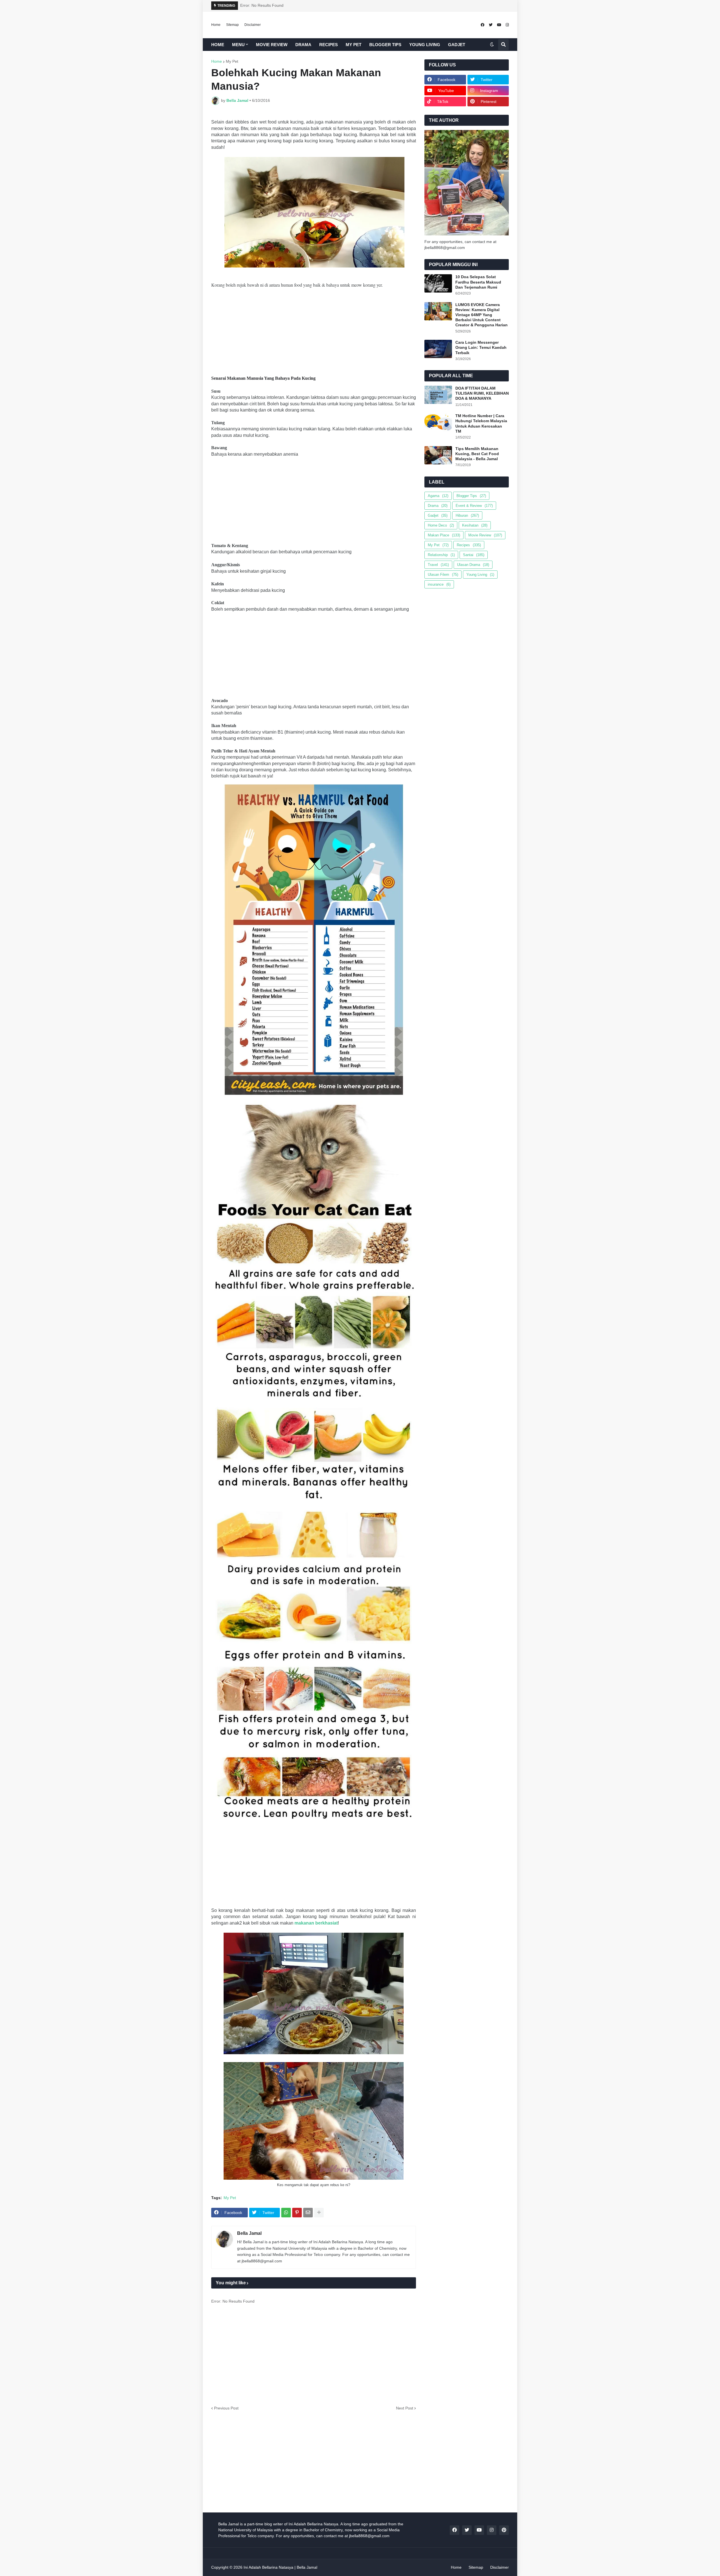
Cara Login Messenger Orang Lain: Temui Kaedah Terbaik (481, 347)
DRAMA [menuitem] (303, 45)
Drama (438, 506)
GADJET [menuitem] (457, 45)
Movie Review (485, 535)
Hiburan (467, 515)
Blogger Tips (471, 496)
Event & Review (474, 506)
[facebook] (482, 25)
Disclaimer (253, 25)
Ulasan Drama (473, 565)
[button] (492, 45)
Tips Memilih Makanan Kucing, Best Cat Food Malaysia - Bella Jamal (477, 454)
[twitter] (491, 25)
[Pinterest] (297, 2213)
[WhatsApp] (286, 2213)
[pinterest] (504, 2530)
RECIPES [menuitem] (328, 45)
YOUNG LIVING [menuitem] (425, 45)
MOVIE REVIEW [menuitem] (272, 45)
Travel (438, 565)
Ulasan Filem (443, 575)
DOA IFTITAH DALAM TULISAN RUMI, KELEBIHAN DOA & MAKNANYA (482, 393)
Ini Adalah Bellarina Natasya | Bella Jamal (280, 2567)
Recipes (469, 545)
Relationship (441, 555)
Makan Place (444, 535)
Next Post (405, 2408)
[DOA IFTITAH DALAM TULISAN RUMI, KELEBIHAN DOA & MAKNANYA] (438, 395)
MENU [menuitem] (238, 45)
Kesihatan (475, 525)
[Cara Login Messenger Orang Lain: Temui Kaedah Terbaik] (438, 349)
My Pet (232, 61)
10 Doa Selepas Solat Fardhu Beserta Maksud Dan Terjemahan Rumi (478, 282)
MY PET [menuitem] (354, 45)
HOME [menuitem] (218, 45)
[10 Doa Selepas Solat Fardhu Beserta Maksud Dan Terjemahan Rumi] (438, 283)
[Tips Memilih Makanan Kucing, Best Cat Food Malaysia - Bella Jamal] (438, 455)
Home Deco (441, 525)
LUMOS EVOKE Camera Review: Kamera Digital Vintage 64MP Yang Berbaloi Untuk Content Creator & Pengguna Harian (481, 315)
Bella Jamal (249, 2233)
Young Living (480, 575)
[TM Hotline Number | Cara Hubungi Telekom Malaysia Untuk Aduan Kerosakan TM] (438, 422)
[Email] (308, 2213)
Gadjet (438, 515)
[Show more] (319, 2213)
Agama (438, 496)
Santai (474, 555)
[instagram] (507, 25)
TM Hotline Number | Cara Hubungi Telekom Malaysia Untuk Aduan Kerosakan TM (481, 423)
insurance (439, 584)
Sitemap (232, 25)
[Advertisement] (314, 334)
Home (216, 25)
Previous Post (226, 2408)
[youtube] (499, 25)
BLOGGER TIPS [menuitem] (385, 45)
